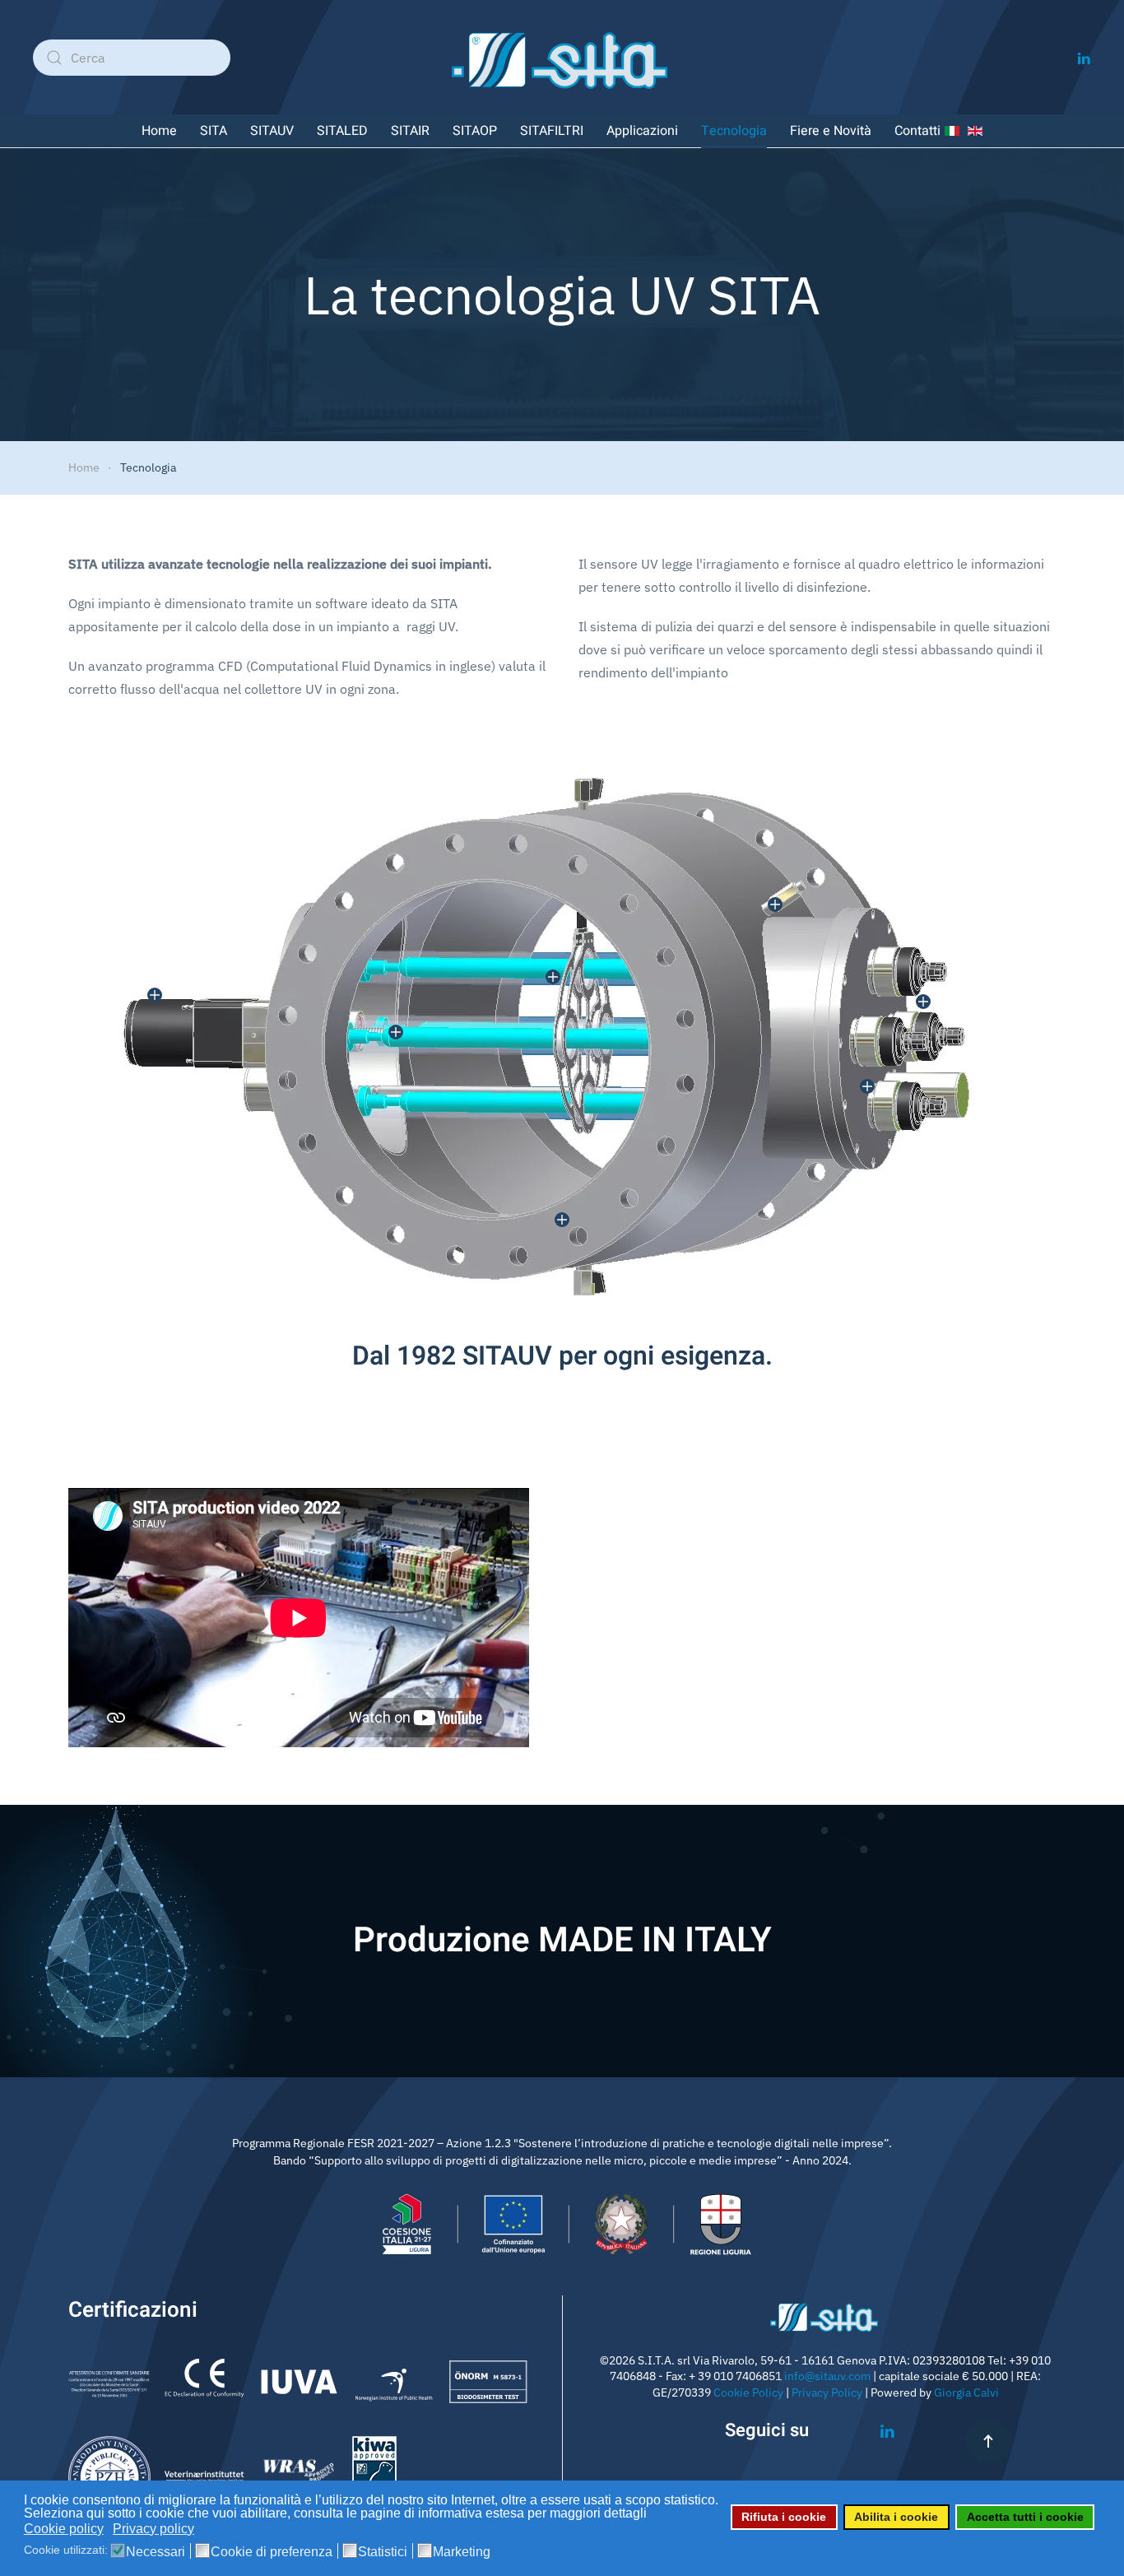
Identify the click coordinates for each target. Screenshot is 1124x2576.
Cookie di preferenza (272, 2552)
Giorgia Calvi (966, 2392)
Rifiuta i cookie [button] (784, 2517)
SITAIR (410, 131)
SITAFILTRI (552, 131)
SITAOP (475, 131)
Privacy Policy (827, 2392)
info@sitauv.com (827, 2376)
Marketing (462, 2552)
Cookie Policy (748, 2392)
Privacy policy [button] (153, 2529)
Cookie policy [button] (64, 2529)
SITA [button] (214, 131)
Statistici (383, 2552)
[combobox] (132, 58)
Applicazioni (642, 131)
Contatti (917, 131)
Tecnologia (734, 131)
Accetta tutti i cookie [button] (1025, 2517)
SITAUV (272, 131)
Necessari (156, 2552)
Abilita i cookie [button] (896, 2517)
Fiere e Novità (831, 131)
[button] (775, 904)
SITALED (342, 131)
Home (159, 131)
